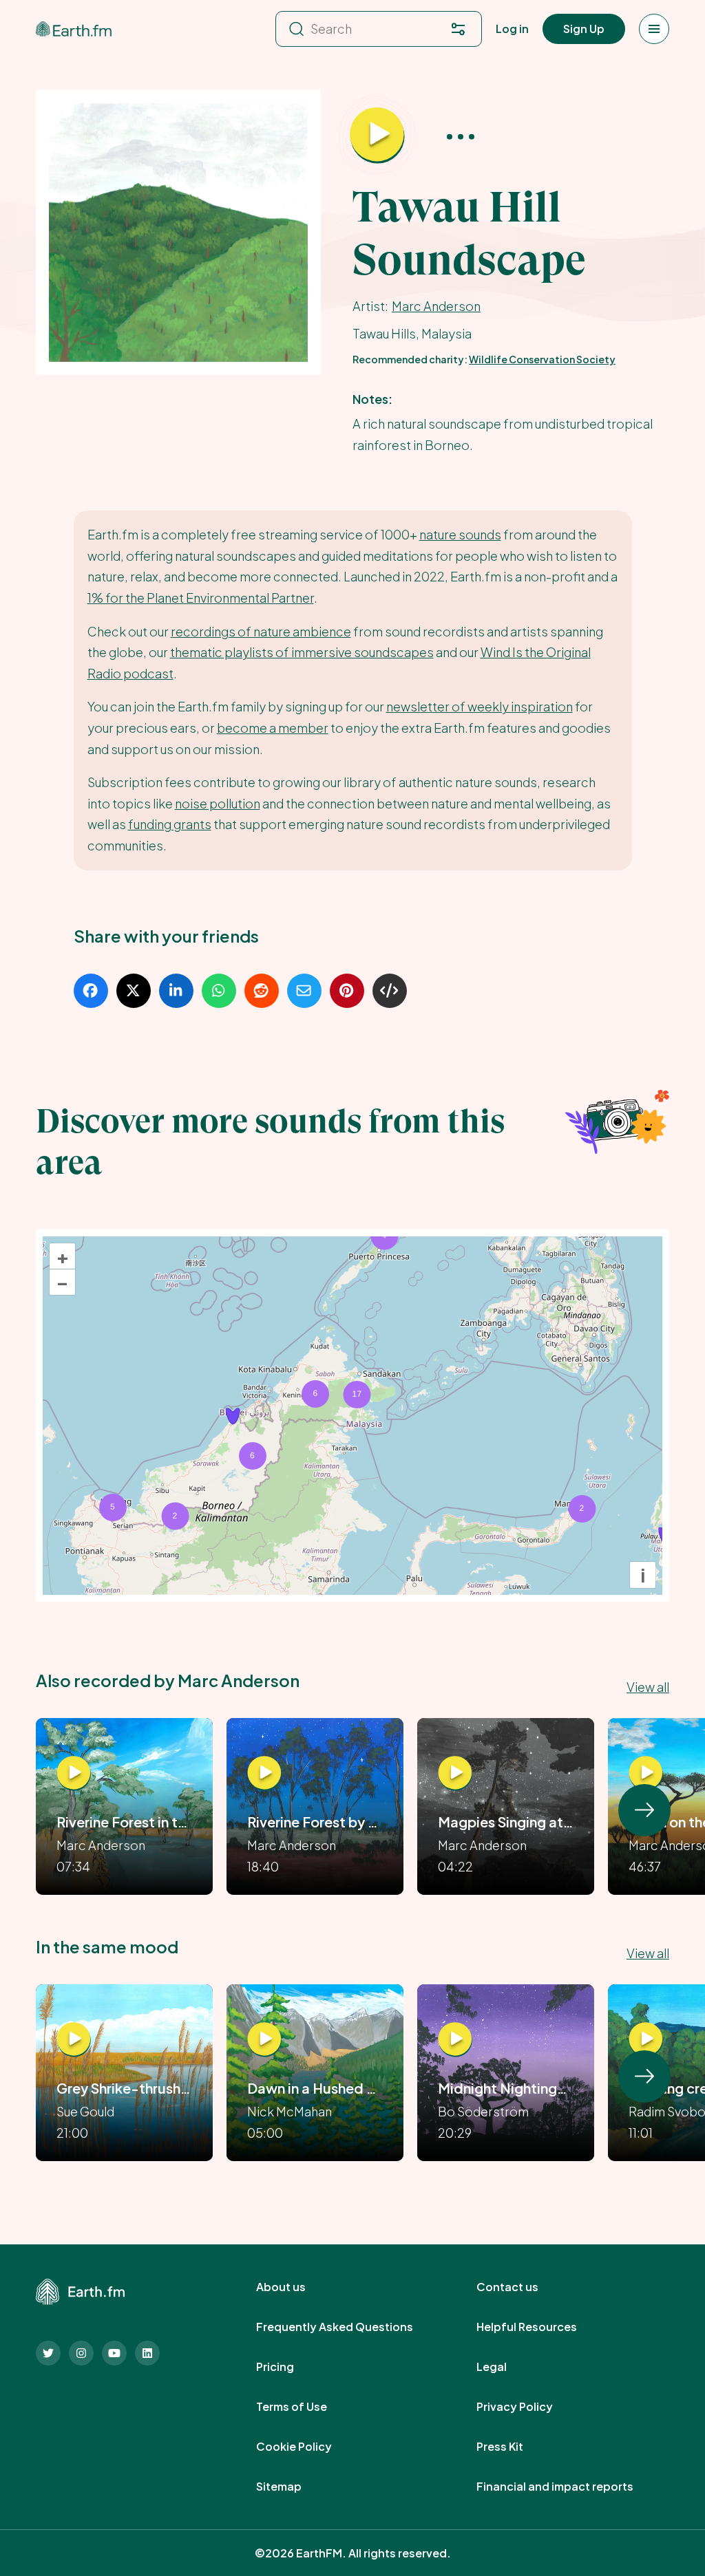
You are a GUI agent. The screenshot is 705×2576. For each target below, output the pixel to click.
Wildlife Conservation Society (542, 359)
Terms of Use (307, 2407)
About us (296, 2287)
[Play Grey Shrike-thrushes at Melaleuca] (74, 2040)
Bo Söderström (483, 2111)
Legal (507, 2367)
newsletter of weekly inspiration (480, 706)
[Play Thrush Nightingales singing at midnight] (455, 2040)
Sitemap (294, 2487)
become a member (273, 728)
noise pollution (218, 803)
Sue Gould (85, 2111)
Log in (512, 29)
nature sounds (460, 534)
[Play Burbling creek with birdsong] (646, 2040)
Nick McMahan (290, 2111)
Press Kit (515, 2447)
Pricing (290, 2367)
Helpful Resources (542, 2327)
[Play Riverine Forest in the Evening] (74, 1774)
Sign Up (584, 29)
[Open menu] (654, 29)
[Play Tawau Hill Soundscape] (377, 136)
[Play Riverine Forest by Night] (264, 1774)
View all (648, 1687)
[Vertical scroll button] (644, 1810)
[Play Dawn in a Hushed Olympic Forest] (264, 2040)
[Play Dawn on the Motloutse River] (646, 1774)
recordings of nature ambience (261, 631)
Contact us (523, 2287)
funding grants (170, 824)
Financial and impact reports (570, 2487)
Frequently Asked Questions (350, 2327)
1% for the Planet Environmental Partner (201, 598)
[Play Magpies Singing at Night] (455, 1774)
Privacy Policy (530, 2407)
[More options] (461, 135)
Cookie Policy (309, 2447)
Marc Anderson (436, 306)
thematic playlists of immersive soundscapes (302, 652)
